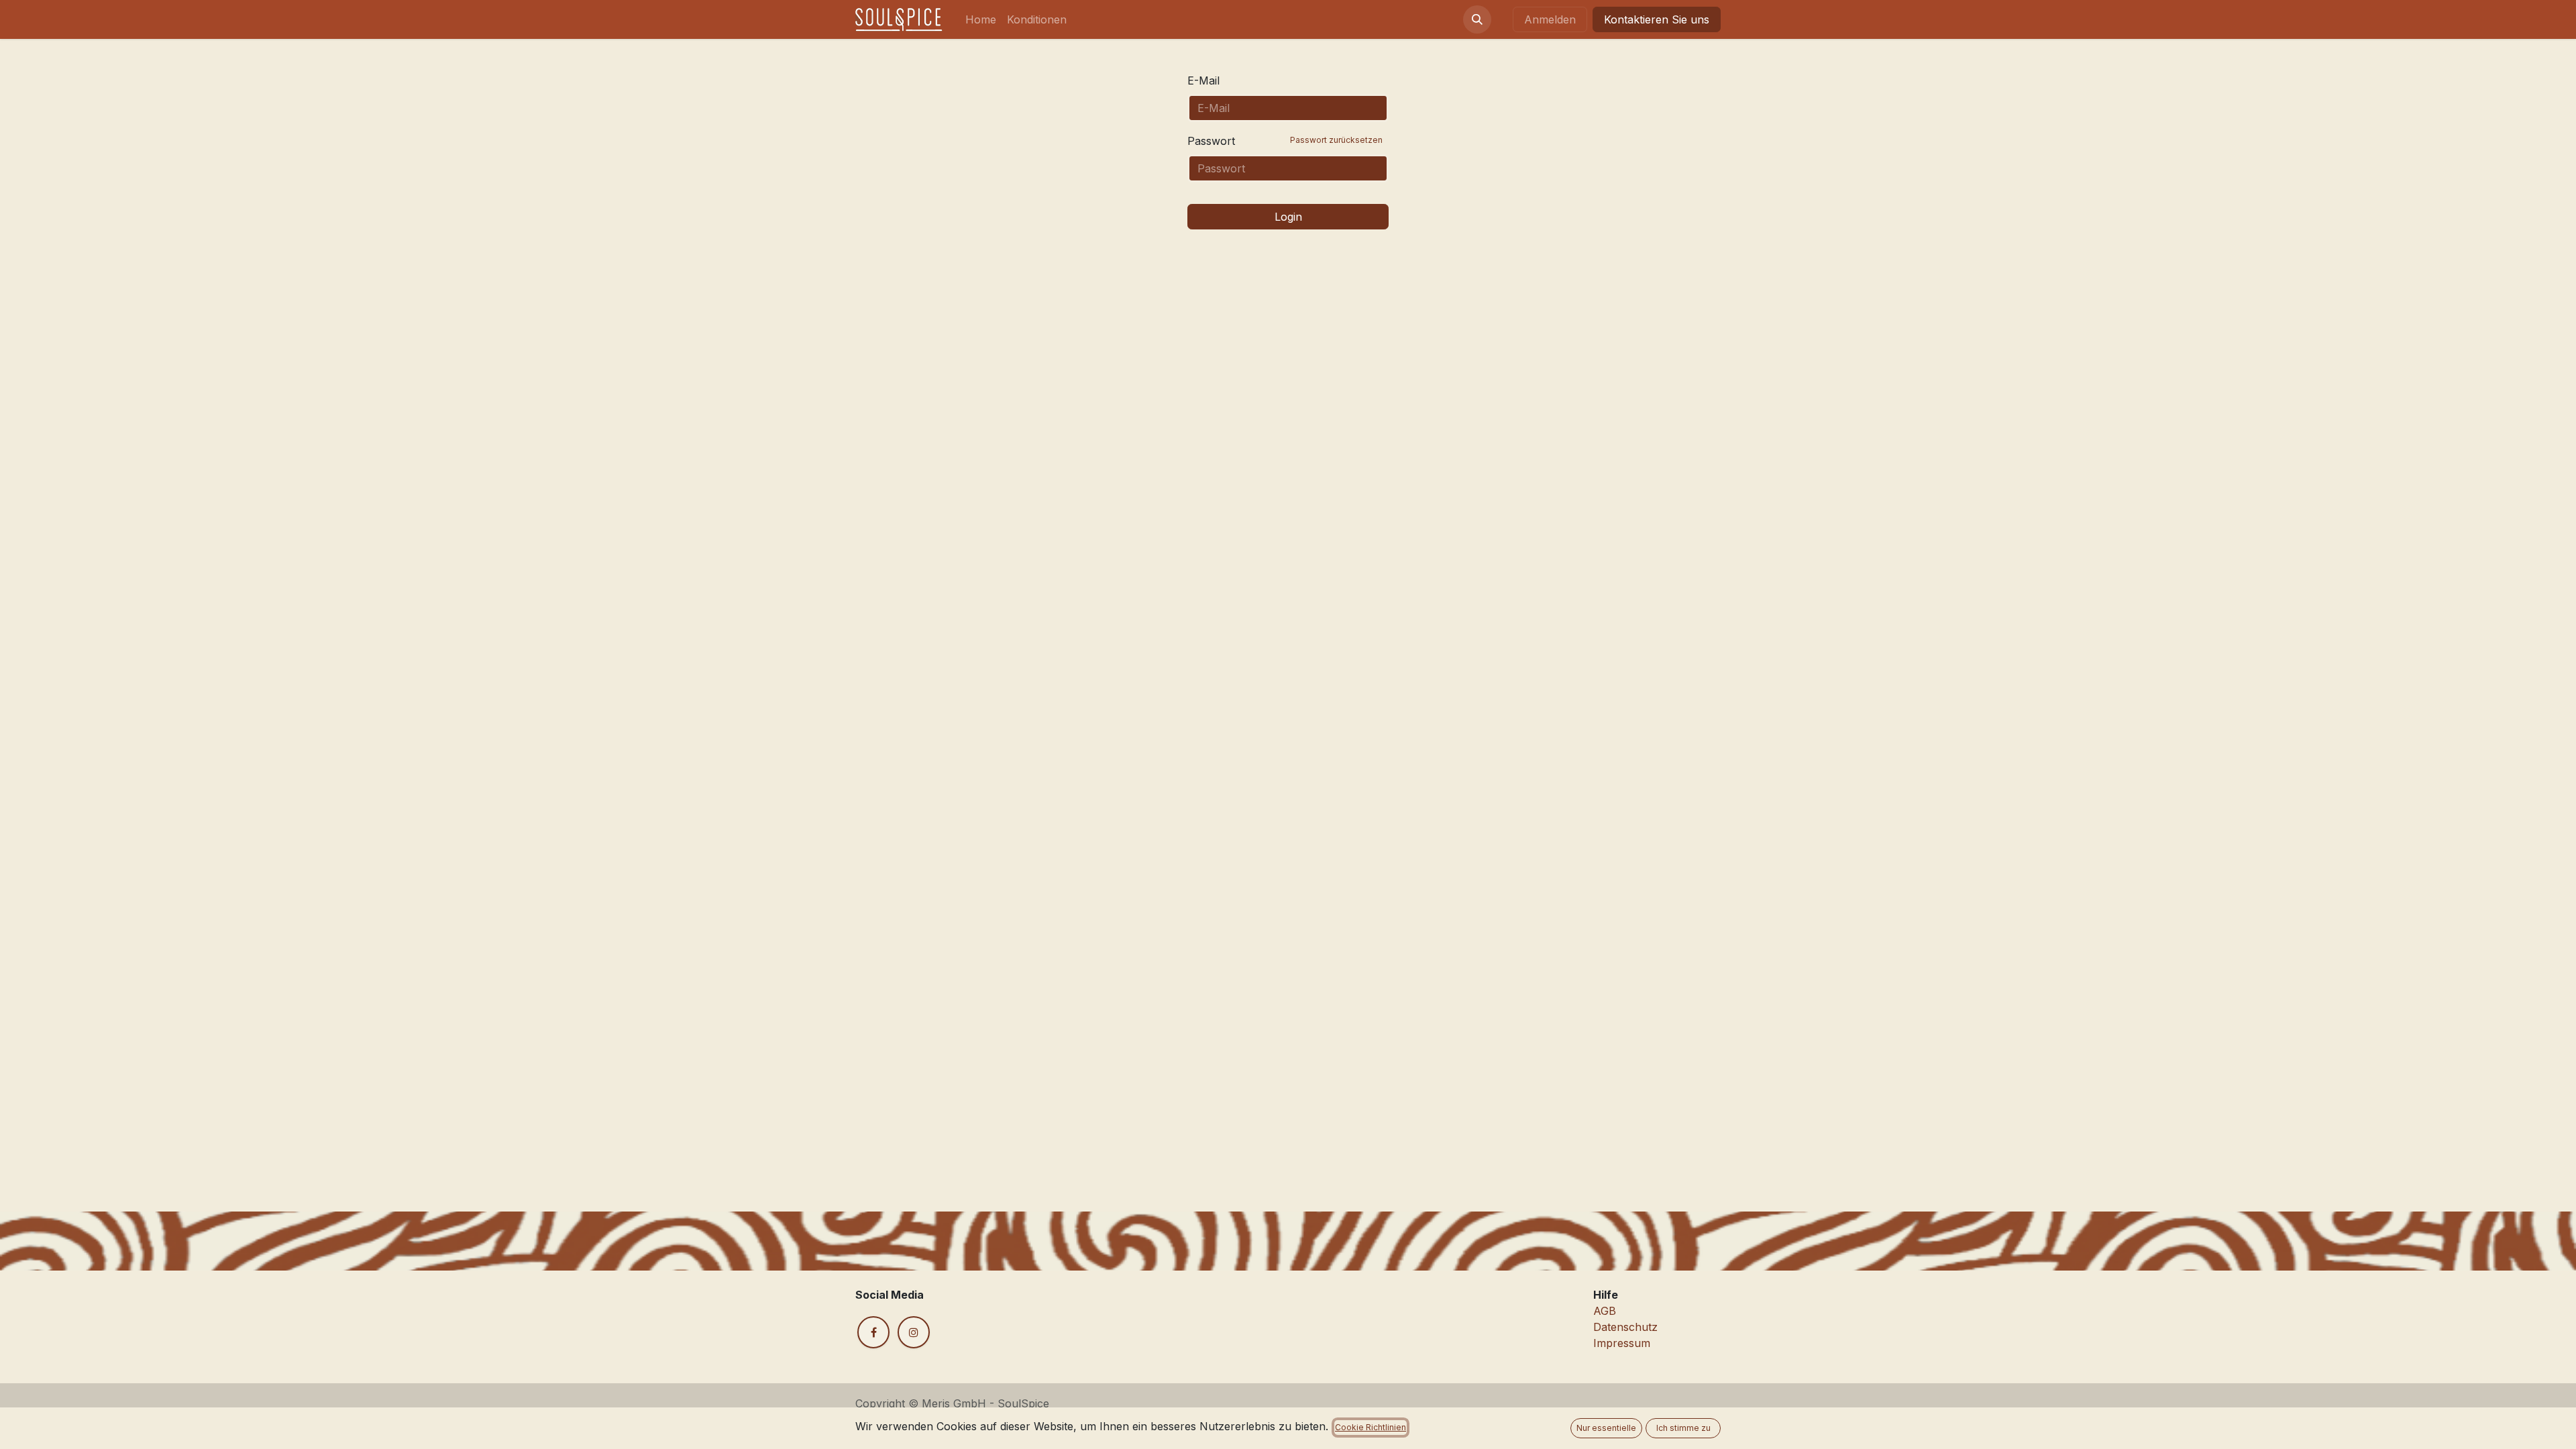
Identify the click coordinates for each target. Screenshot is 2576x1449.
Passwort (1285, 141)
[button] (1477, 19)
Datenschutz (1625, 1327)
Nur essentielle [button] (1606, 1428)
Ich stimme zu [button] (1683, 1428)
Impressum (1622, 1343)
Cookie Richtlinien (1371, 1427)
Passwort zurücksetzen (1336, 140)
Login (1288, 217)
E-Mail (1203, 80)
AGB (1605, 1311)
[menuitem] (981, 19)
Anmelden (1550, 19)
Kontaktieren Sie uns (1657, 19)
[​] (873, 1332)
